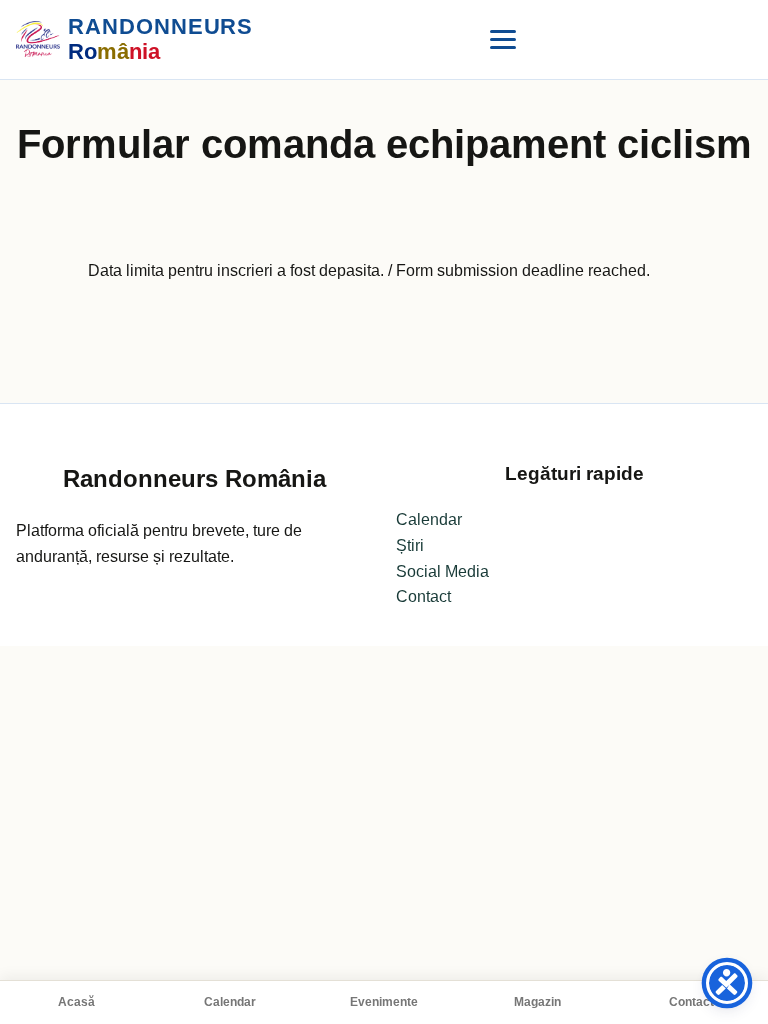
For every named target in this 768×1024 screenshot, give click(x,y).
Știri (410, 545)
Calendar (230, 1002)
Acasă (76, 1002)
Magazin (537, 1002)
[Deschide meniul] (503, 39)
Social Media (442, 571)
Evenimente (384, 1002)
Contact (691, 1002)
